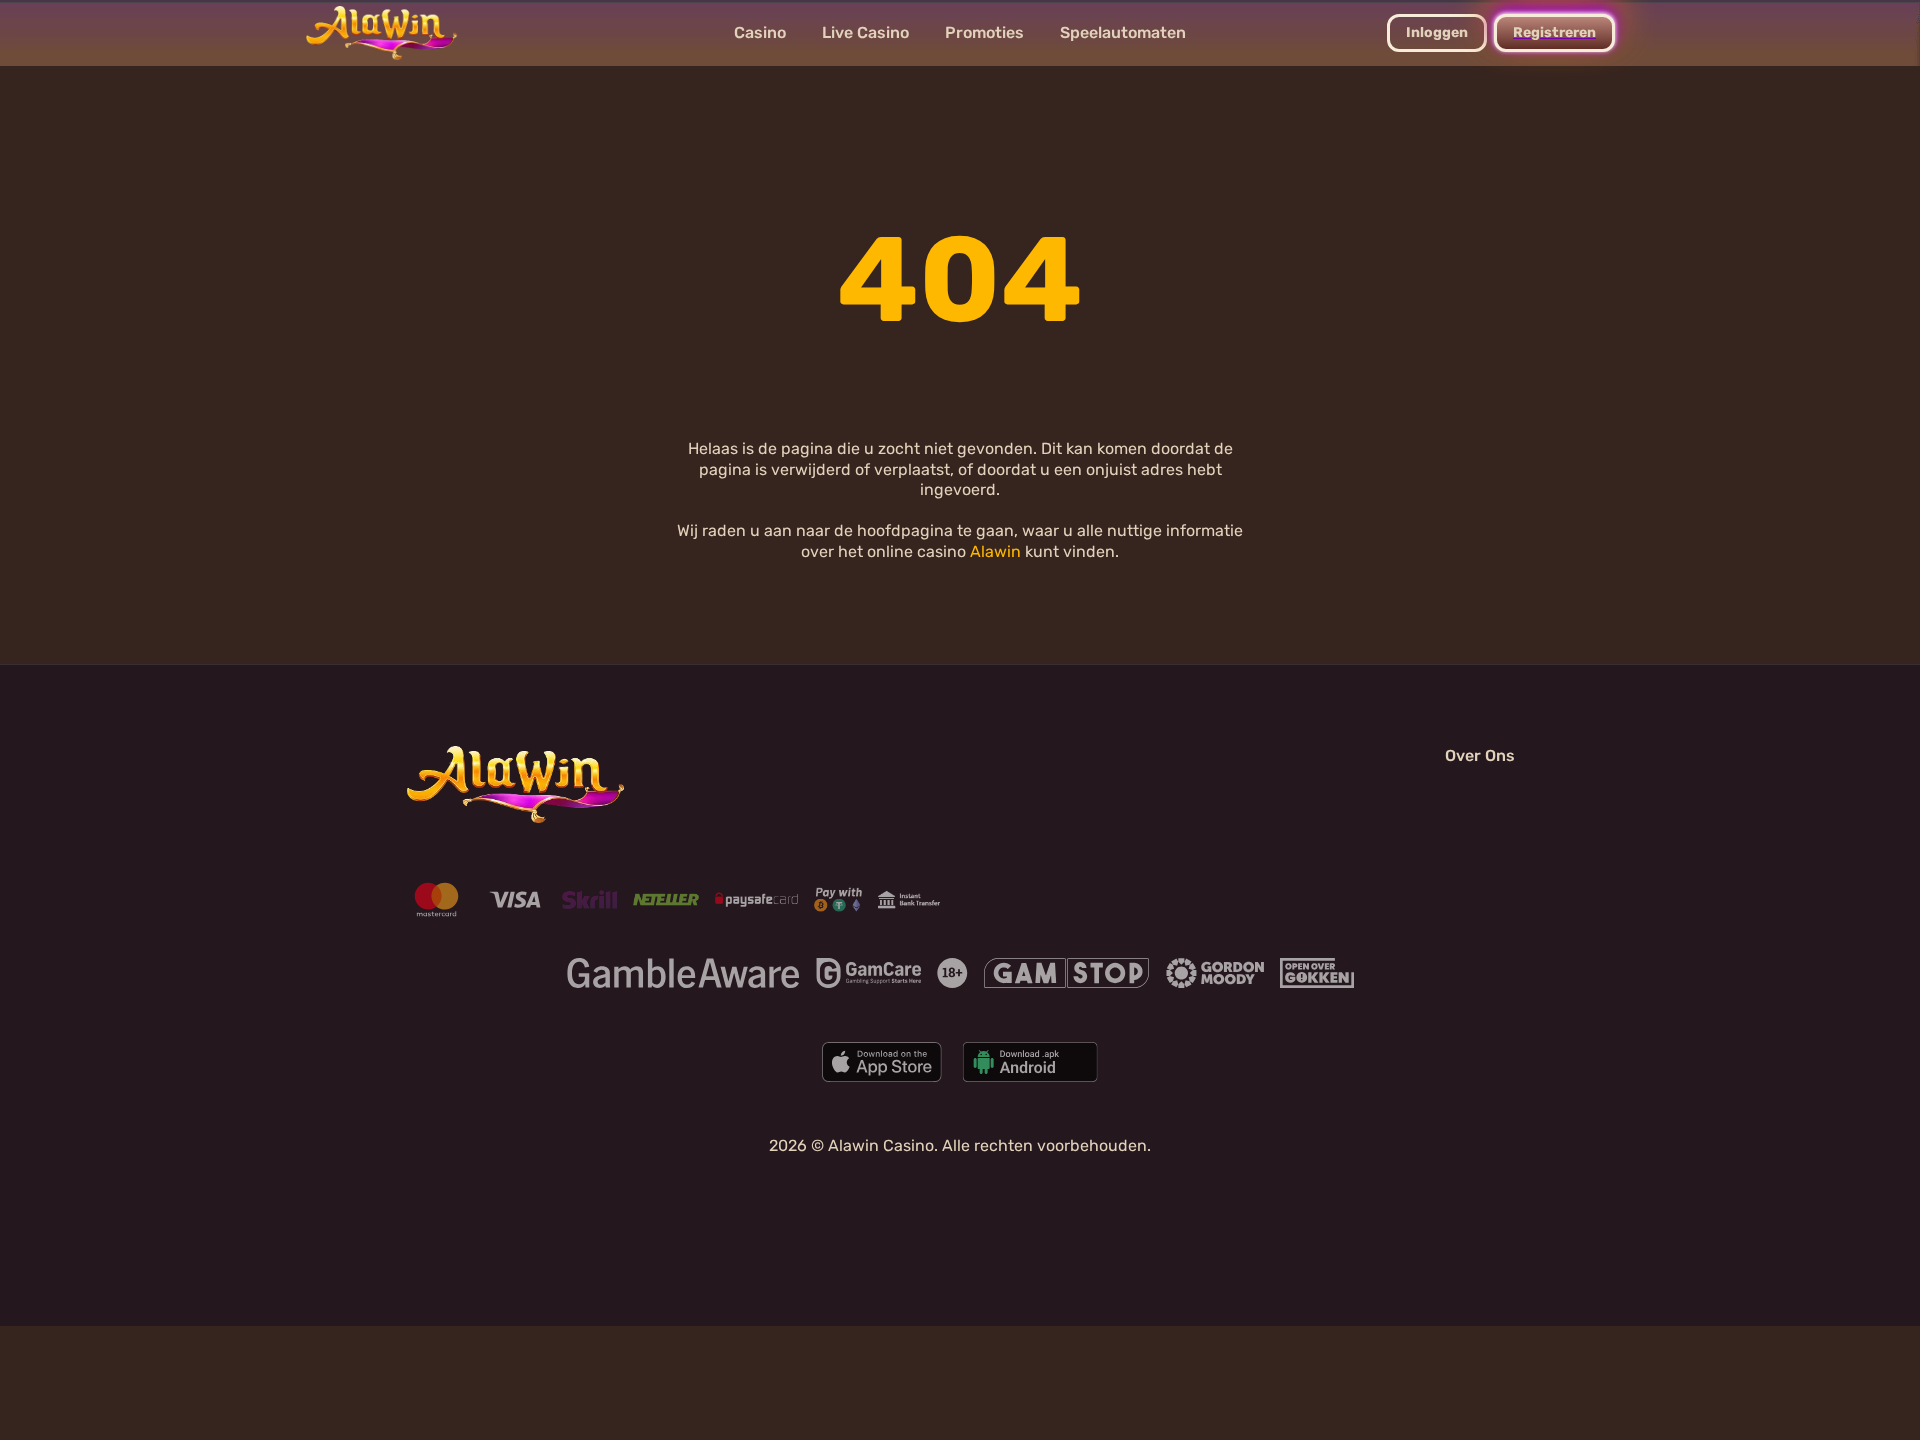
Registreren (1554, 32)
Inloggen (1437, 32)
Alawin (995, 551)
